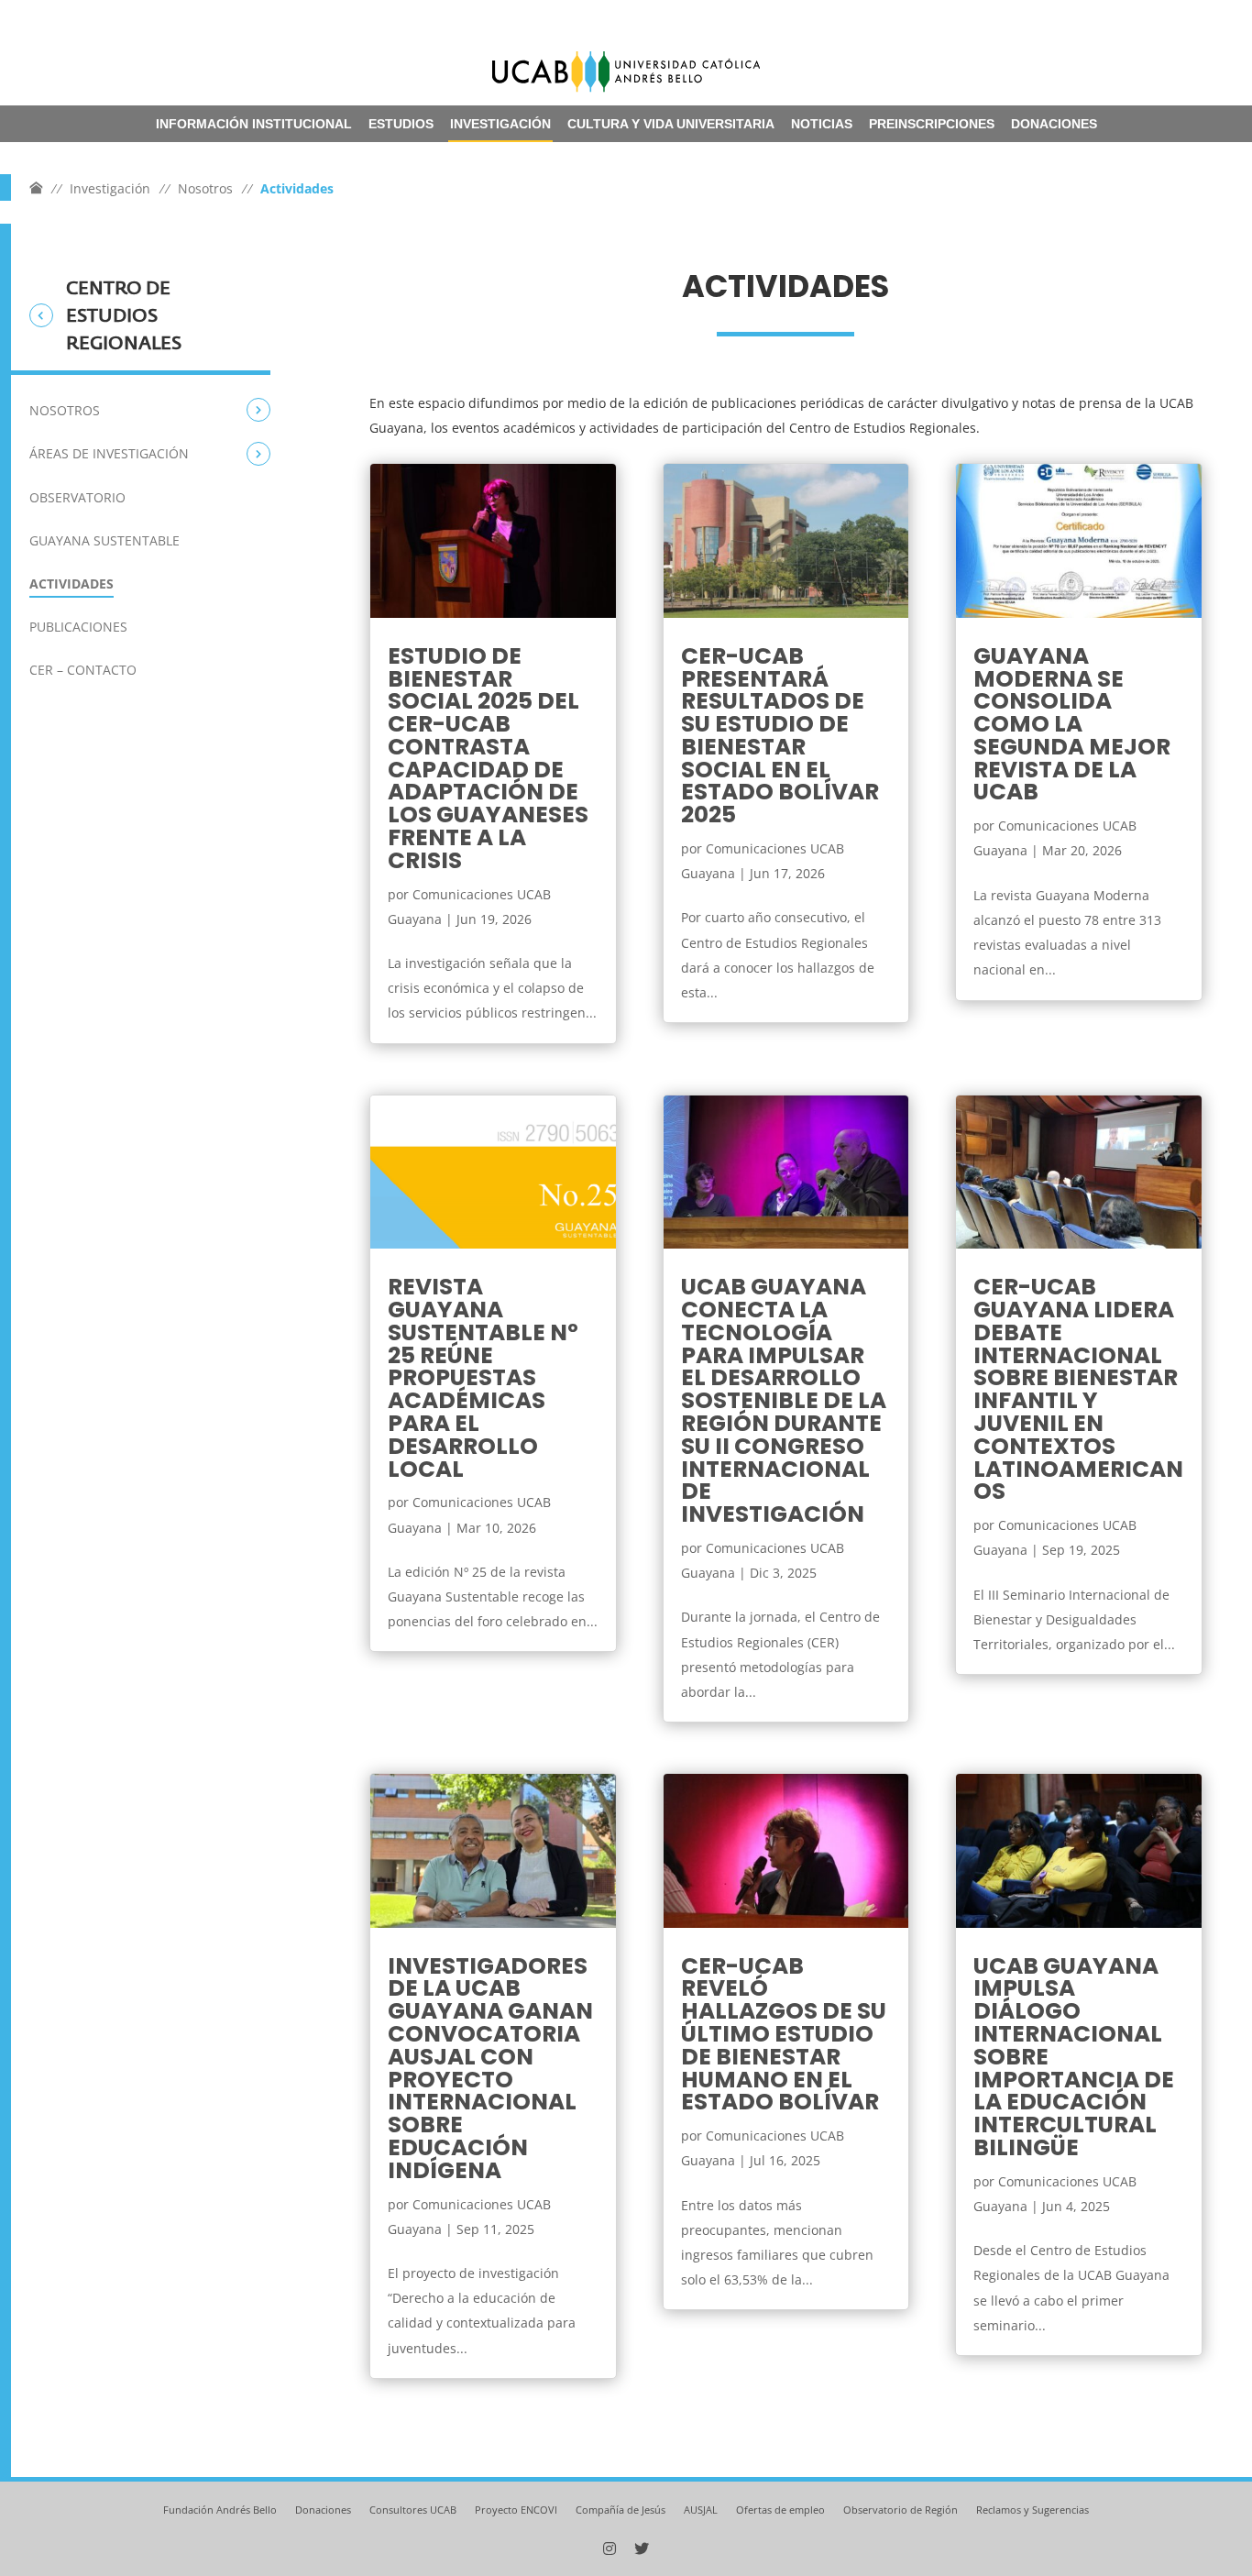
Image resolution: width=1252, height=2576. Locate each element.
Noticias (822, 124)
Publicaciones (78, 627)
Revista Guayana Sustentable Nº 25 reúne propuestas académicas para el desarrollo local (483, 1377)
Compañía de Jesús (621, 2510)
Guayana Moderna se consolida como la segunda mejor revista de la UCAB (1072, 724)
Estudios (401, 124)
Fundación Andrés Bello (220, 2510)
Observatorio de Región (901, 2510)
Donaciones (1054, 124)
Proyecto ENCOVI (516, 2510)
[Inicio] (36, 188)
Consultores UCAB (413, 2510)
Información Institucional (254, 124)
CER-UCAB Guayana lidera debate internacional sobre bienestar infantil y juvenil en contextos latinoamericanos (1078, 1389)
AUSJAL (701, 2510)
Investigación (500, 124)
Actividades (71, 583)
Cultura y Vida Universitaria (671, 124)
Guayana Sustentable (104, 540)
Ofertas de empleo (780, 2510)
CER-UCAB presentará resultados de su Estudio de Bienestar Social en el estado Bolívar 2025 (780, 736)
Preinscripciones (932, 124)
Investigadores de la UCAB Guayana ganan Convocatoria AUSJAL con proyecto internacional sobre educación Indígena (490, 2068)
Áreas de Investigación (109, 453)
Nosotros (205, 188)
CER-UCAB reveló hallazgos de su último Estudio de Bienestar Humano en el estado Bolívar (784, 2034)
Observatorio (77, 497)
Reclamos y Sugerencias (1032, 2510)
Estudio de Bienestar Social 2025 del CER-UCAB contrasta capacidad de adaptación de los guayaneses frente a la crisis (488, 758)
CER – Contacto (83, 670)
